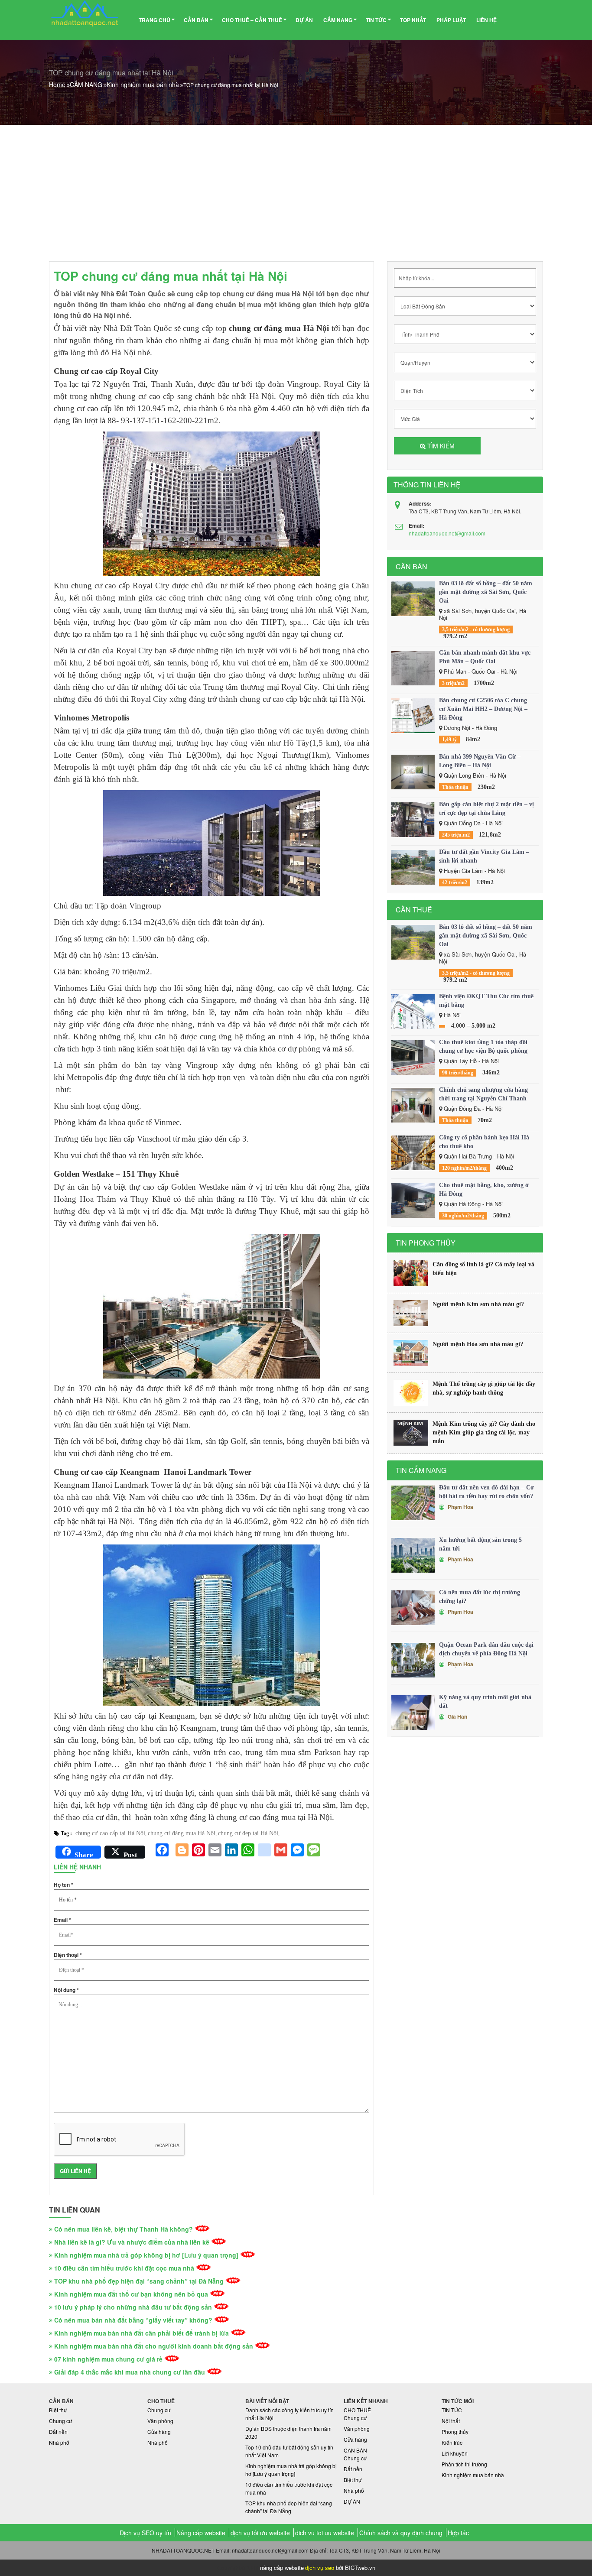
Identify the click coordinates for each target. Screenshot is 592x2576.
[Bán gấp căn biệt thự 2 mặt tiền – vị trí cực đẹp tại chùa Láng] (413, 820)
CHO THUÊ (357, 2410)
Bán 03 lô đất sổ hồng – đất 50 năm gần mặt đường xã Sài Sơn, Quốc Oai (486, 592)
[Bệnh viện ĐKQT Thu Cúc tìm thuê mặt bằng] (413, 1012)
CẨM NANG (338, 20)
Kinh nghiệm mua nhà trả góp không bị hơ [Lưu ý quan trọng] (146, 2255)
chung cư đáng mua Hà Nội (182, 1833)
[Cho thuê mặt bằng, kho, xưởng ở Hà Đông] (413, 1200)
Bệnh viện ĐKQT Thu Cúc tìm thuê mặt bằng (486, 1001)
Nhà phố (59, 2442)
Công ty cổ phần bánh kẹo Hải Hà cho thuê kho (484, 1142)
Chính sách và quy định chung (401, 2533)
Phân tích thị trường (464, 2464)
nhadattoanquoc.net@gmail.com (447, 533)
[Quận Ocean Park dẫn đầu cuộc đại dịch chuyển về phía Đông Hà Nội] (413, 1660)
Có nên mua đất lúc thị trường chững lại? (480, 1597)
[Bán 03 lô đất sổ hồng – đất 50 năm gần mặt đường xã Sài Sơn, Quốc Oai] (413, 599)
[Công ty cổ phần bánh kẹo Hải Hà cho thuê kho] (413, 1153)
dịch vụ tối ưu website (260, 2533)
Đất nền (58, 2432)
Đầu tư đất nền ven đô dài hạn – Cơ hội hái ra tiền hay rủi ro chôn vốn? (486, 1492)
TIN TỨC (376, 20)
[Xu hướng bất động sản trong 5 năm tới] (413, 1555)
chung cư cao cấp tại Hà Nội (110, 1833)
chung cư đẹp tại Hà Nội (248, 1833)
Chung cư (60, 2421)
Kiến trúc (452, 2442)
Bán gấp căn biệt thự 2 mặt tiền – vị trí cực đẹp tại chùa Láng (486, 809)
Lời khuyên (455, 2453)
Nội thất (451, 2421)
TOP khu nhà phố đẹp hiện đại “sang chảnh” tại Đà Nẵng (139, 2281)
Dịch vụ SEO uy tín (145, 2533)
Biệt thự (58, 2410)
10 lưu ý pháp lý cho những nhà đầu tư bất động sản (133, 2307)
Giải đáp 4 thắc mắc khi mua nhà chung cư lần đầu (130, 2372)
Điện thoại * (68, 1955)
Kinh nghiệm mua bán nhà (143, 84)
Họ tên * (63, 1885)
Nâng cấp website (201, 2533)
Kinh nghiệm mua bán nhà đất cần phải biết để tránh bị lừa (141, 2333)
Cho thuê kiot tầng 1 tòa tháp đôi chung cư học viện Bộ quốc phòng (483, 1046)
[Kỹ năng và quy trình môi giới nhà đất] (413, 1713)
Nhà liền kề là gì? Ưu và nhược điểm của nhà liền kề (132, 2242)
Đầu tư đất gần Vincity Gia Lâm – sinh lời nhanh (484, 856)
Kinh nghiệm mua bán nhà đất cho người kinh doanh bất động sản (154, 2346)
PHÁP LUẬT (451, 20)
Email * (62, 1920)
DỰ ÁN (304, 20)
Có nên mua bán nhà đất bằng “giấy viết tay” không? (133, 2320)
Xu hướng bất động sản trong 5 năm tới (480, 1544)
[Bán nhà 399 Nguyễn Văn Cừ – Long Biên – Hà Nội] (413, 772)
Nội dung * (66, 1990)
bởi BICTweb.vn (356, 2568)
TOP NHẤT (413, 20)
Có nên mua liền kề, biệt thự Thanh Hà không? (124, 2229)
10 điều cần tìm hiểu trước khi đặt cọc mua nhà (124, 2268)
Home (57, 84)
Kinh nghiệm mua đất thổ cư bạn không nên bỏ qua (131, 2294)
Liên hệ (486, 20)
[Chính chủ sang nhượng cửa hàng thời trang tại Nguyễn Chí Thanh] (413, 1105)
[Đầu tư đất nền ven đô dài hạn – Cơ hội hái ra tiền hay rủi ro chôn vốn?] (413, 1503)
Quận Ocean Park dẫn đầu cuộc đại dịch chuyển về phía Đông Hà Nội (486, 1649)
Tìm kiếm (440, 446)
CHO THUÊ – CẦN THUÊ (252, 20)
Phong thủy (455, 2432)
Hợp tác (458, 2533)
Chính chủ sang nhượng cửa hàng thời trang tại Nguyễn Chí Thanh (483, 1094)
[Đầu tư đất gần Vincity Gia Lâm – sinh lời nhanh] (413, 867)
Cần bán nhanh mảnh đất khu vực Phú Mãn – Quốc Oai (485, 657)
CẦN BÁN (196, 20)
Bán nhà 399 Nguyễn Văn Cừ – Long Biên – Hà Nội (480, 761)
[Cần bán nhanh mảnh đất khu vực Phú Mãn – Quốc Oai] (413, 668)
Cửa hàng (159, 2432)
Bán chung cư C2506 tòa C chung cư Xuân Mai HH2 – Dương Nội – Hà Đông (483, 709)
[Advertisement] (296, 190)
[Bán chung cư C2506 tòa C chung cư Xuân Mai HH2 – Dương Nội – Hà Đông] (413, 716)
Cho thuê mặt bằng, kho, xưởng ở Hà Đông (484, 1189)
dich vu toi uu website (325, 2533)
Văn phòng (160, 2421)
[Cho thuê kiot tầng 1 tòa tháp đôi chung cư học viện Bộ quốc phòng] (413, 1058)
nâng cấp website (282, 2568)
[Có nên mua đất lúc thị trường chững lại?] (413, 1608)
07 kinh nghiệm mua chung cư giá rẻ (108, 2359)
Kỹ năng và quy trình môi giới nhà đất (485, 1702)
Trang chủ (155, 20)
